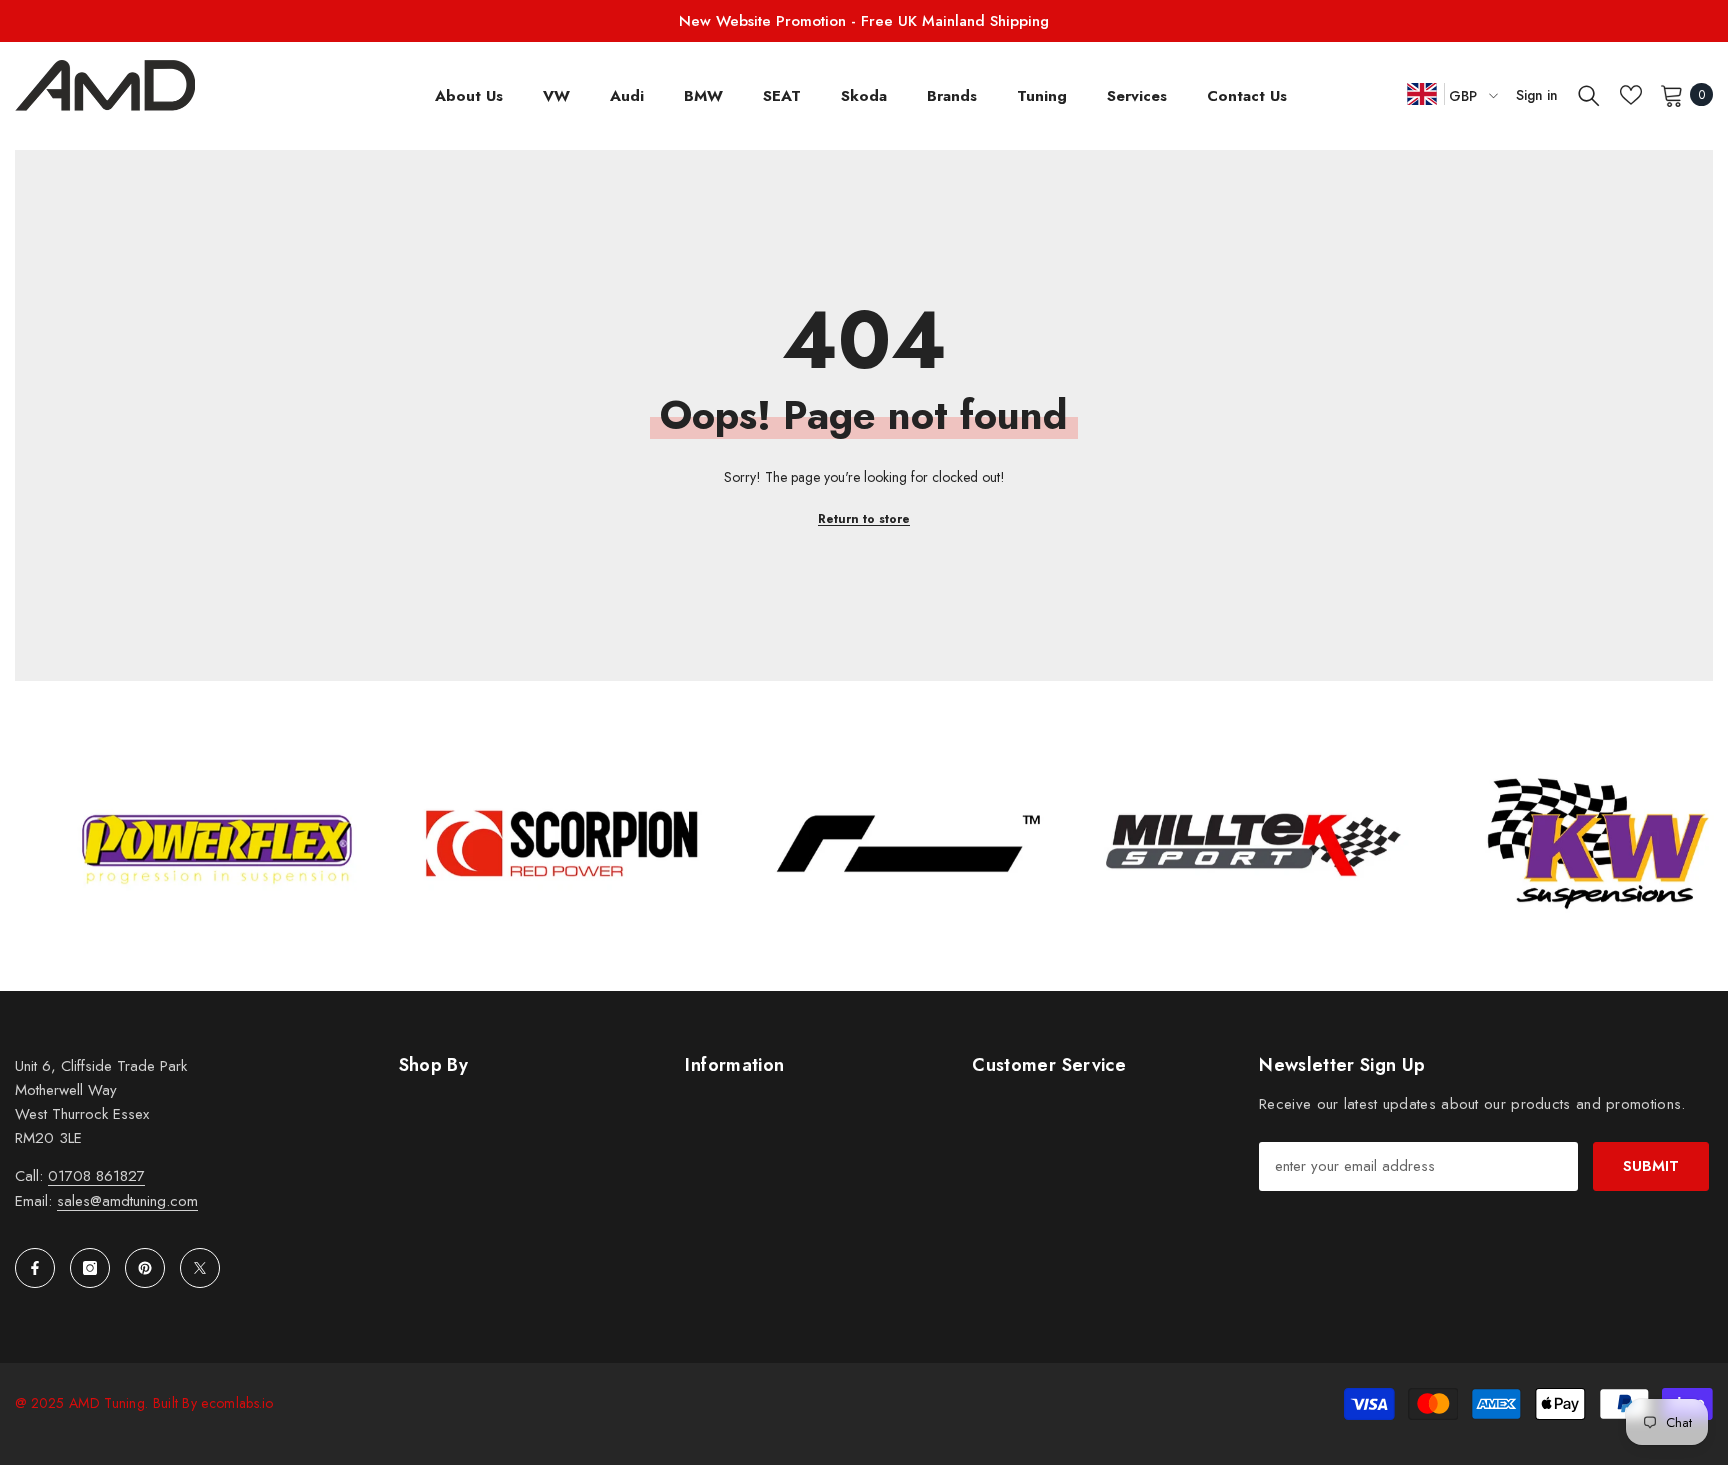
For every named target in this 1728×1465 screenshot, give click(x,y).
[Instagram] (90, 1268)
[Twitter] (200, 1268)
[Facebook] (35, 1268)
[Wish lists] (1631, 95)
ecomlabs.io (237, 1403)
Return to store (864, 519)
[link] (291, 843)
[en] (1422, 93)
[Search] (1589, 95)
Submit (1651, 1166)
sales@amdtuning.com (127, 1201)
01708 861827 (96, 1176)
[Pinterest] (145, 1268)
